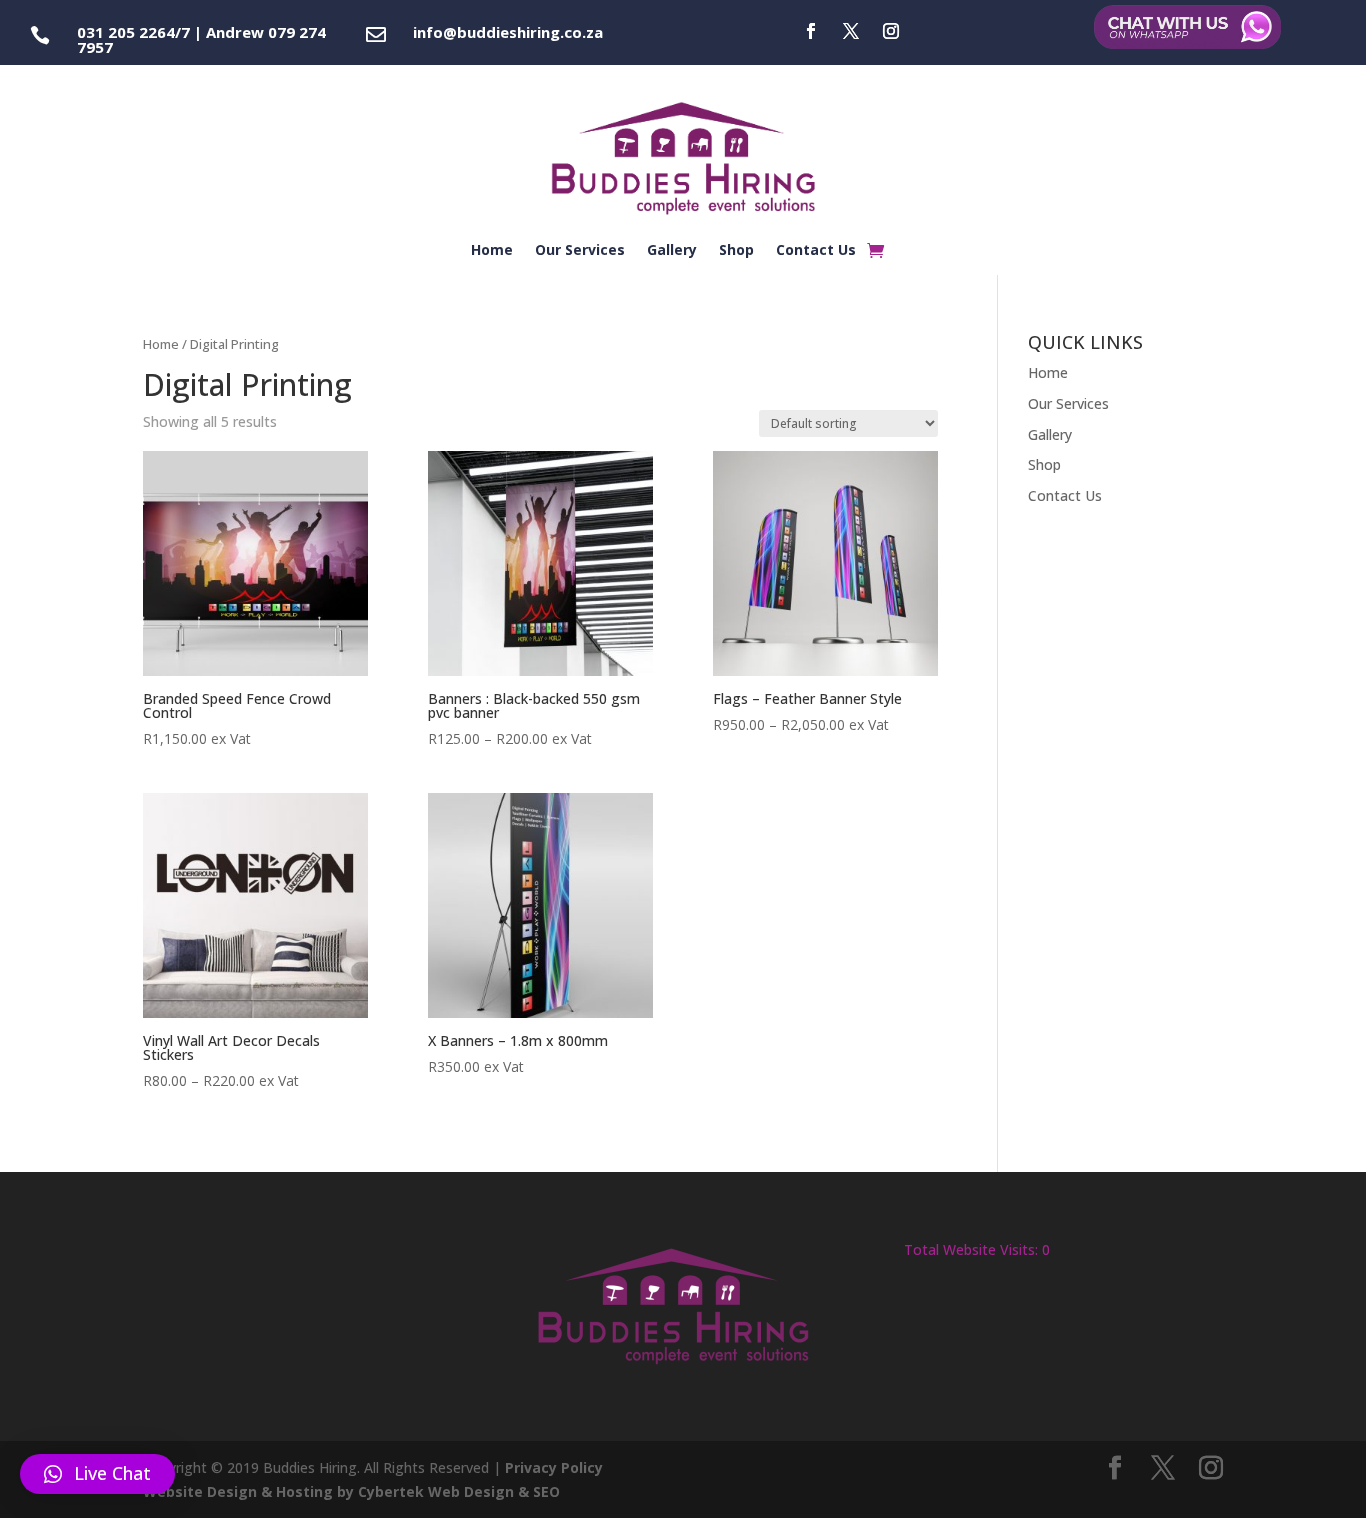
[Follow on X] (851, 31)
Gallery (672, 251)
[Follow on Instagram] (891, 31)
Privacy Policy (554, 1467)
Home (492, 251)
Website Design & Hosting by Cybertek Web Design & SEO (351, 1491)
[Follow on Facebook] (811, 31)
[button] (97, 1474)
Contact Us (816, 251)
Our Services (580, 251)
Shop (736, 251)
